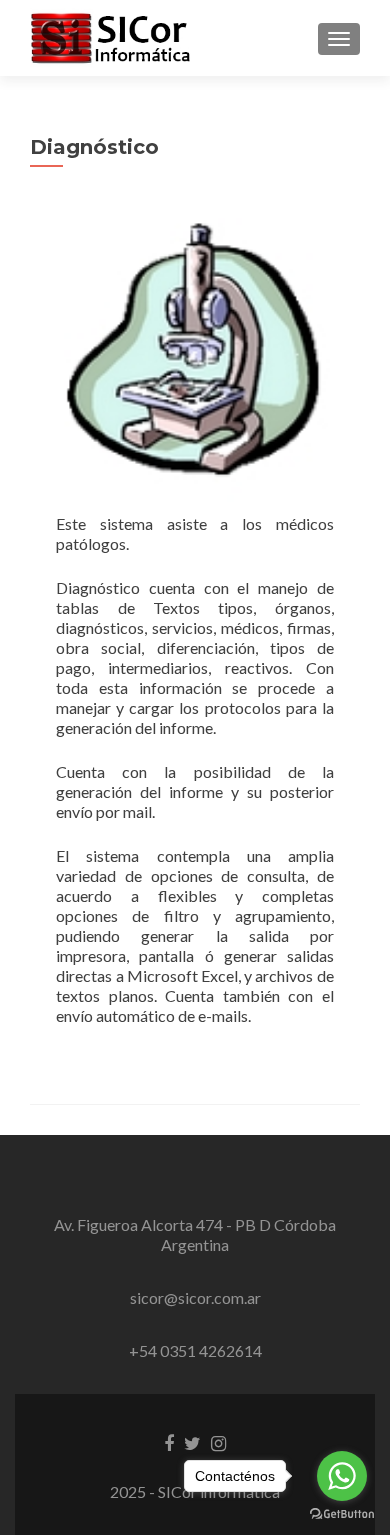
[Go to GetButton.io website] (342, 1514)
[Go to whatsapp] (342, 1476)
